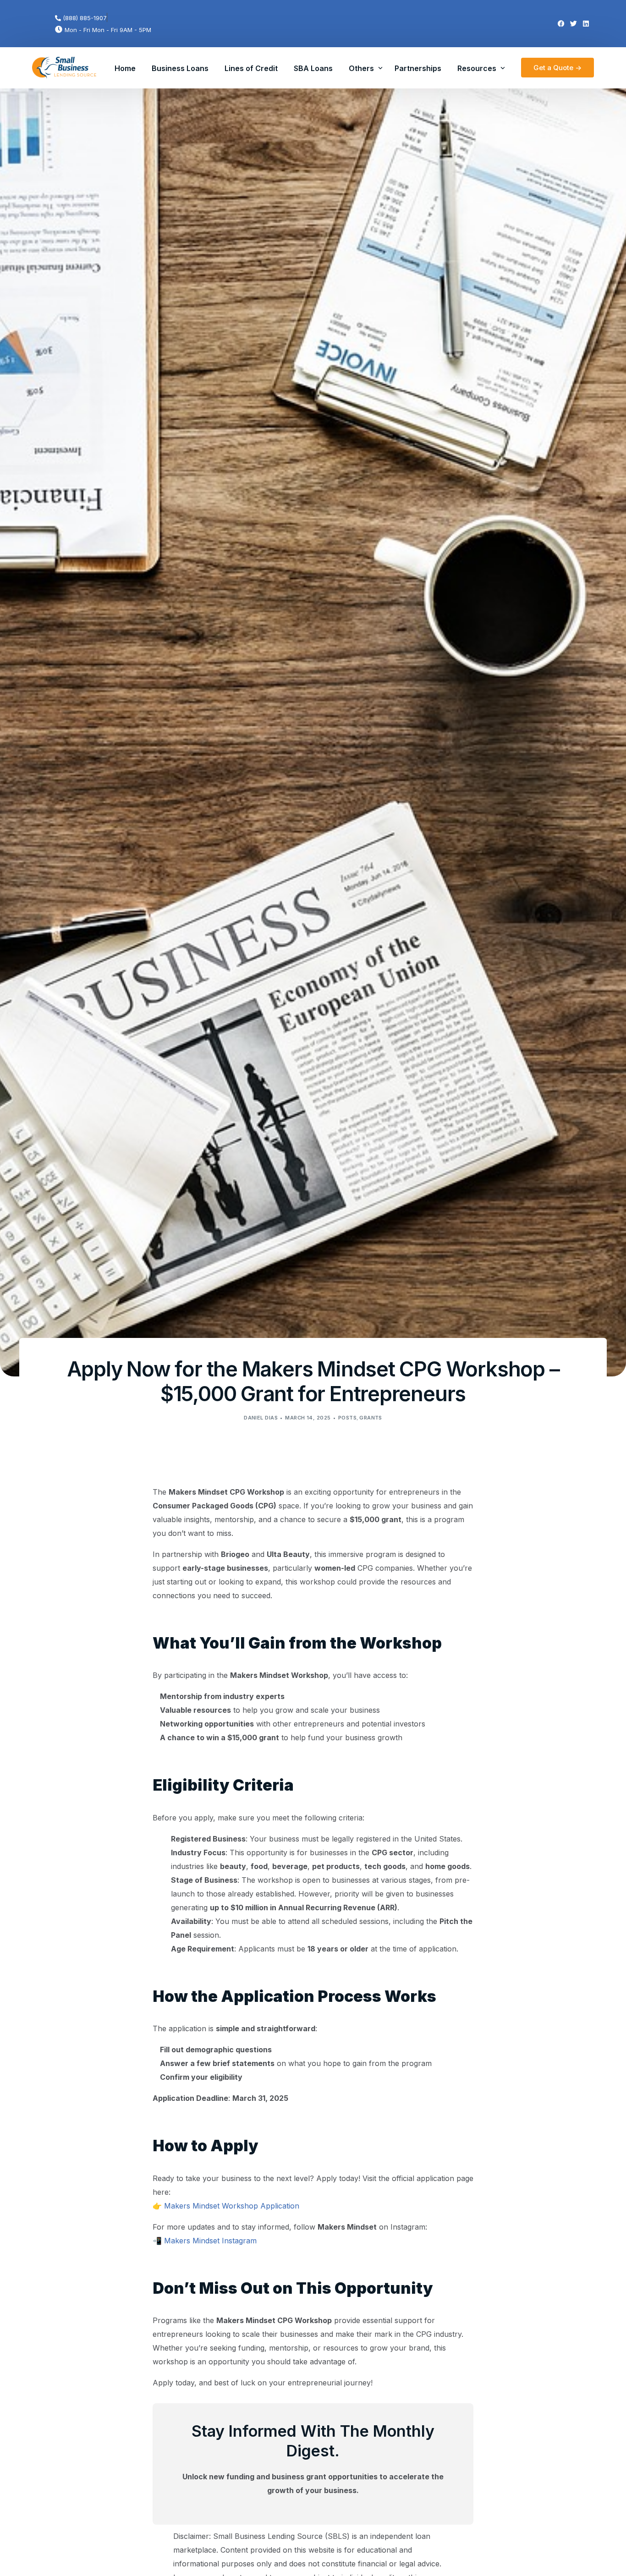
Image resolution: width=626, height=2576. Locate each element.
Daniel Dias (261, 1418)
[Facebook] (561, 24)
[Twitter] (574, 24)
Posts (347, 1418)
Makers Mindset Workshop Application (232, 2206)
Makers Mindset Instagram (210, 2241)
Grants (371, 1418)
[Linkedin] (586, 24)
